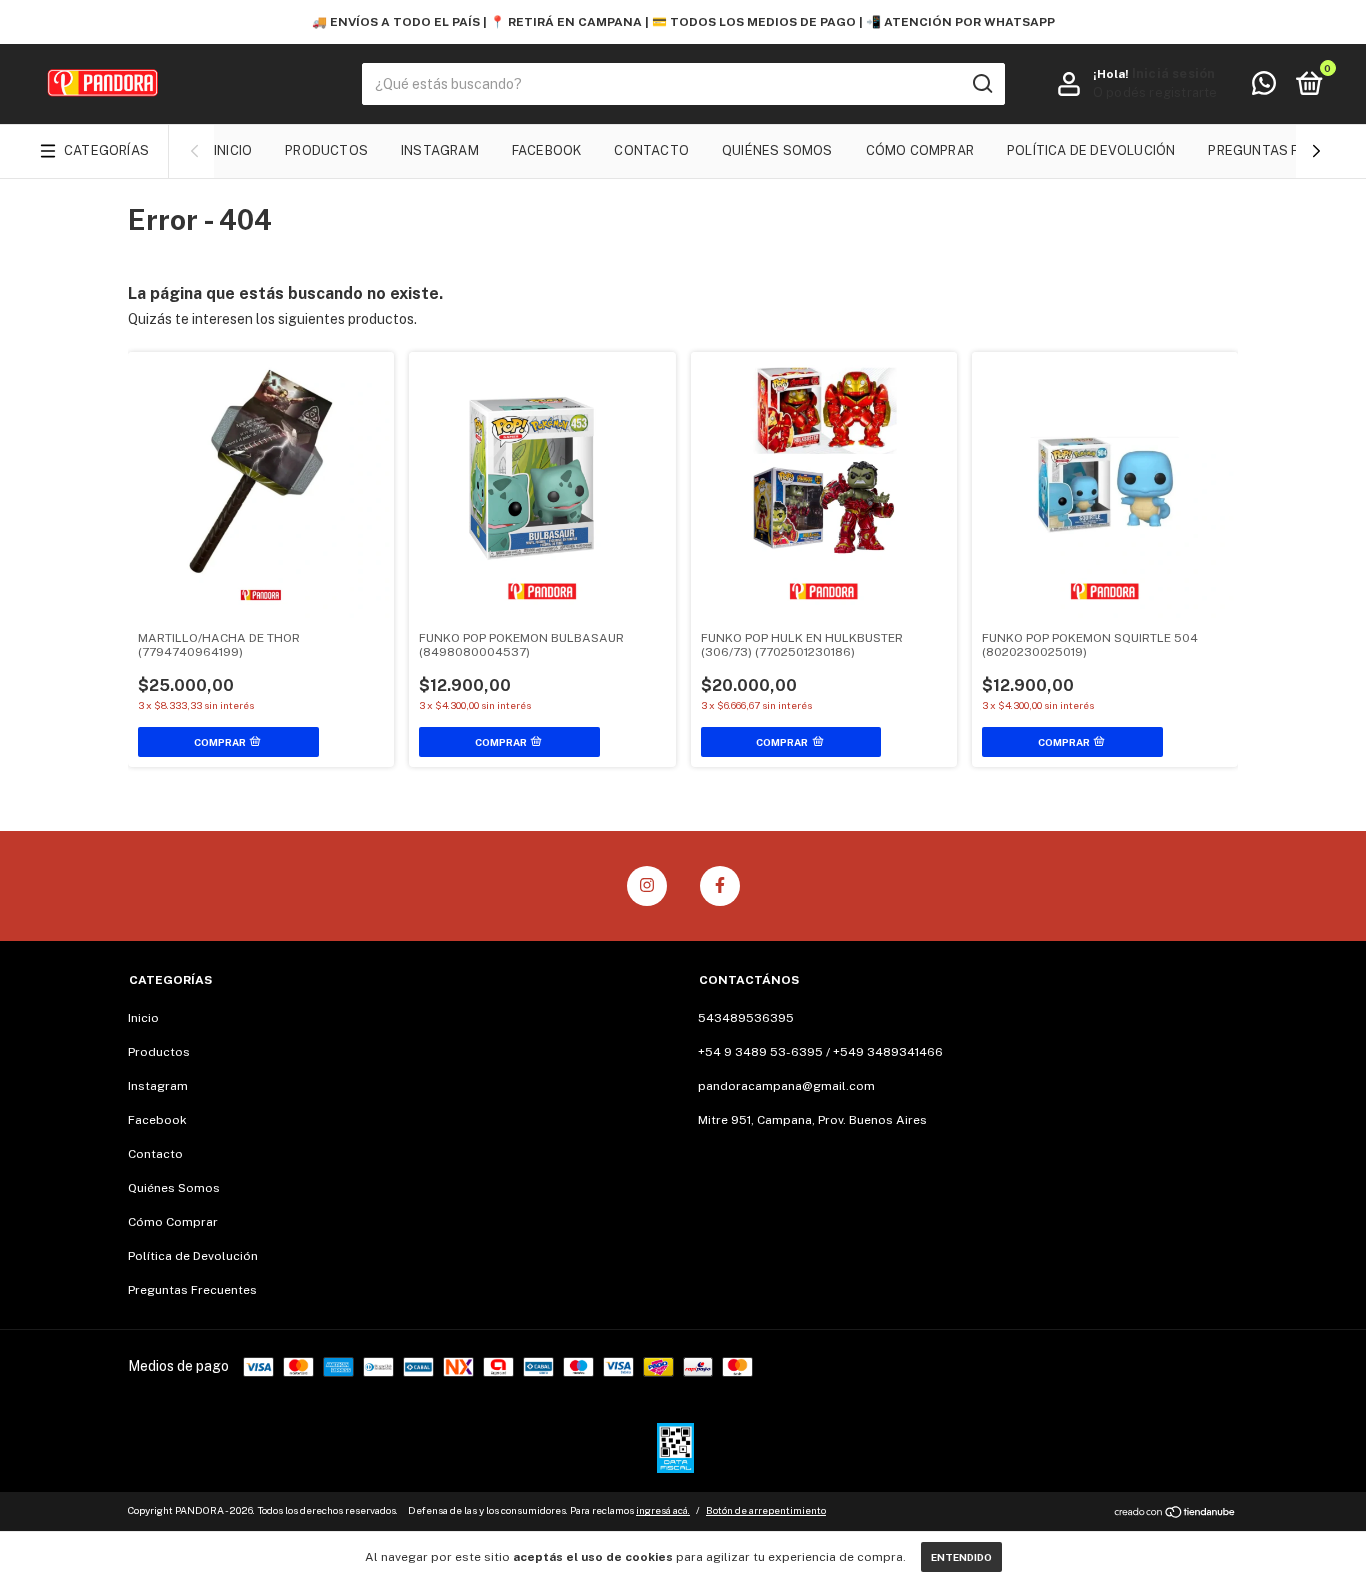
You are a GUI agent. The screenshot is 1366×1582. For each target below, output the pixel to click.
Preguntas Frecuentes (192, 1290)
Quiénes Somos (777, 150)
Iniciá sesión (1174, 73)
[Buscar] (981, 84)
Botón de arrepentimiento (766, 1510)
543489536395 (746, 1018)
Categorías (106, 150)
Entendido (961, 1557)
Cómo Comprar (920, 150)
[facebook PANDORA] (720, 886)
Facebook (547, 150)
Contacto (651, 150)
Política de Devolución (1091, 150)
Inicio (233, 150)
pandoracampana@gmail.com (786, 1086)
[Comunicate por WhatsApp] (1264, 87)
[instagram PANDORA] (647, 886)
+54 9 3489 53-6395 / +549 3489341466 (820, 1052)
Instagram (440, 150)
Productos (326, 150)
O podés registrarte (1155, 92)
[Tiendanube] (1175, 1513)
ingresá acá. (663, 1510)
